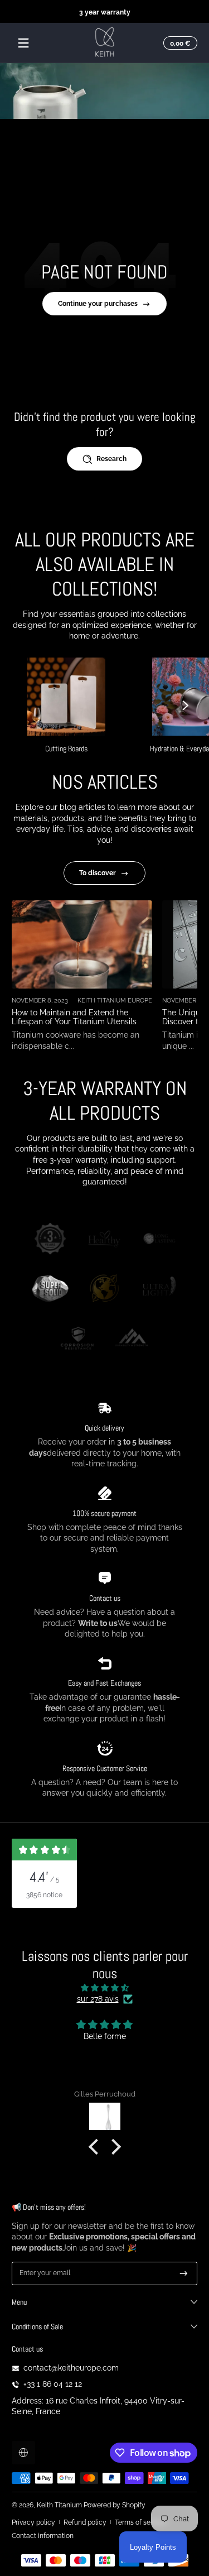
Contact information (43, 2536)
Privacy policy (33, 2522)
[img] (104, 1988)
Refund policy (85, 2522)
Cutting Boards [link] (66, 749)
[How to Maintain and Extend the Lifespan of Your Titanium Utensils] (82, 944)
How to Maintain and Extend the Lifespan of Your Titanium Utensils (74, 1018)
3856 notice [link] (44, 1895)
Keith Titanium (60, 2505)
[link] (50, 1240)
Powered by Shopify (115, 2505)
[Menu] (23, 43)
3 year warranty (105, 11)
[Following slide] (186, 706)
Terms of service (140, 2522)
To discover (98, 873)
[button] (179, 43)
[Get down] (184, 2273)
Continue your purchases (98, 303)
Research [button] (111, 459)
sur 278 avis (98, 1999)
